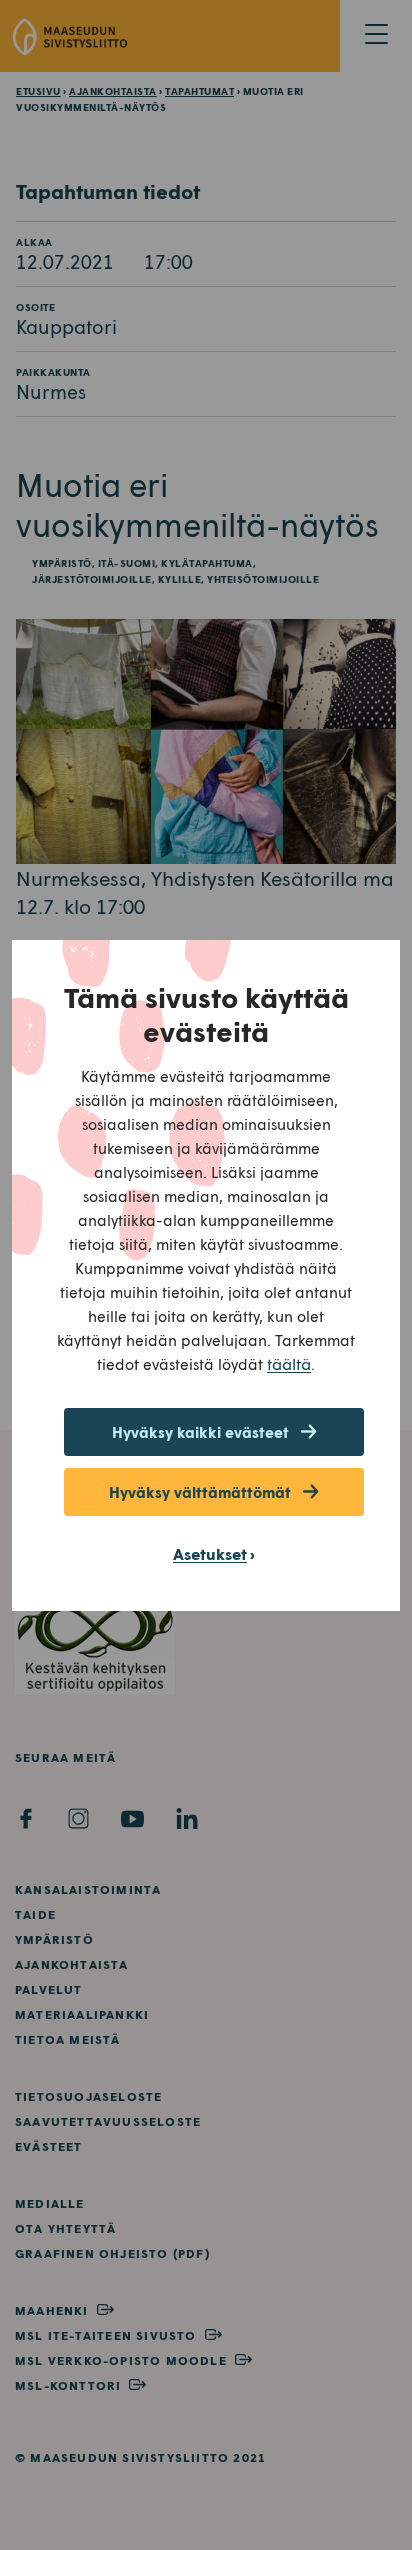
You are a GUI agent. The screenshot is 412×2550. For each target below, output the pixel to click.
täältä (289, 1363)
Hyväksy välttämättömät (200, 1492)
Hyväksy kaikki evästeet (200, 1432)
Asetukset (210, 1553)
